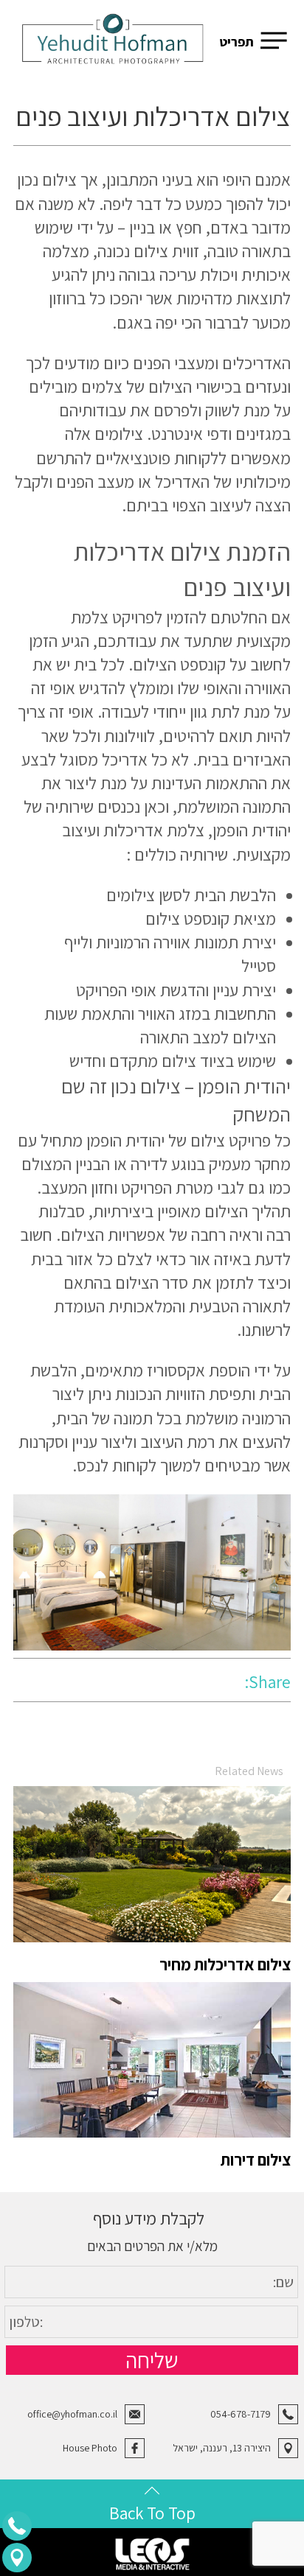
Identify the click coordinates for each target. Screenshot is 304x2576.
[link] (113, 42)
